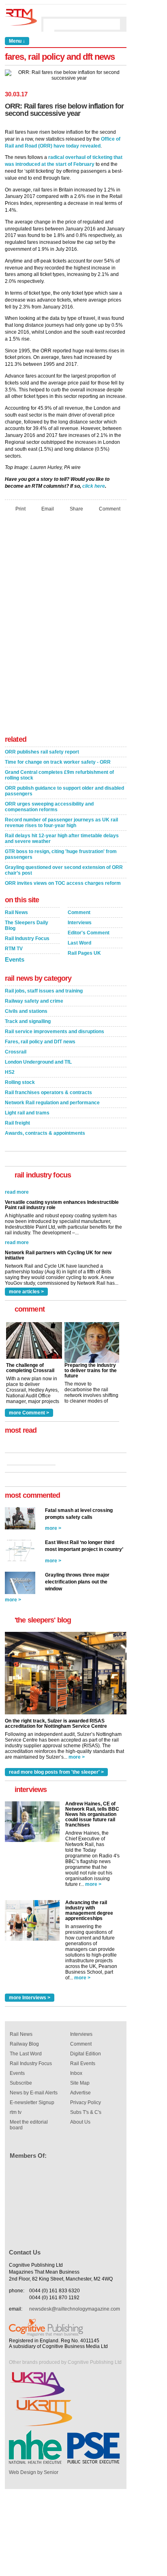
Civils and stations (26, 1011)
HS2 (10, 1072)
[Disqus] (66, 626)
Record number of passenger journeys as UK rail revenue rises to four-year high (61, 823)
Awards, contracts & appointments (45, 1133)
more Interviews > (30, 1998)
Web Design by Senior (34, 2472)
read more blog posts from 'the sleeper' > (56, 1772)
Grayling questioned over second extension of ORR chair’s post (64, 870)
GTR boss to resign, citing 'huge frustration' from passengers (61, 854)
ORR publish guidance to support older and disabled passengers (64, 791)
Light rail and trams (27, 1113)
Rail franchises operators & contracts (48, 1093)
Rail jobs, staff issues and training (44, 991)
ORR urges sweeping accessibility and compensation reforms (49, 807)
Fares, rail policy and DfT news (40, 1042)
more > (53, 1528)
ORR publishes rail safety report (42, 752)
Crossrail (16, 1052)
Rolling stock (20, 1082)
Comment (110, 509)
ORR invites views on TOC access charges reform (63, 883)
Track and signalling (28, 1021)
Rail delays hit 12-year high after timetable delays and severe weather (62, 838)
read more (17, 1229)
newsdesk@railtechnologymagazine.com (75, 2309)
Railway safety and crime (34, 1001)
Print (20, 509)
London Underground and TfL (38, 1062)
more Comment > (29, 1413)
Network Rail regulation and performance (52, 1103)
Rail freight (17, 1123)
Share (76, 509)
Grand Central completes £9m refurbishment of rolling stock (59, 775)
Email (48, 509)
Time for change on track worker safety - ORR (58, 762)
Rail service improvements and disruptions (55, 1032)
